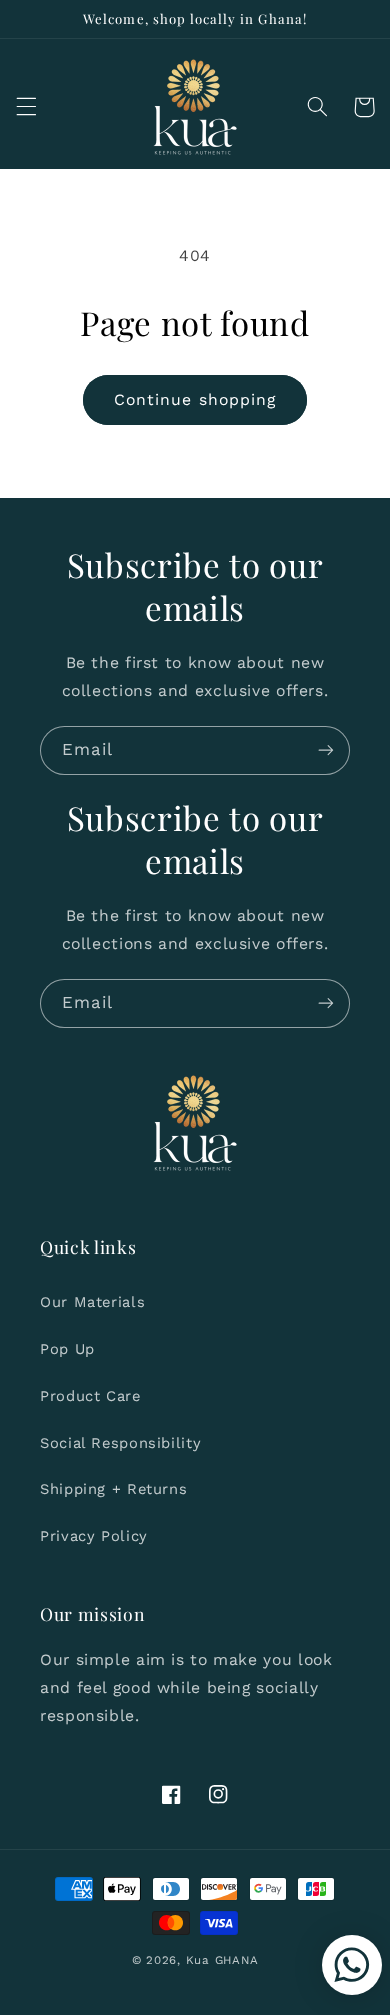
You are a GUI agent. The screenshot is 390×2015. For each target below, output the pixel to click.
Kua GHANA (222, 1960)
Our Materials (92, 1302)
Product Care (90, 1396)
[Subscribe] (326, 750)
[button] (26, 107)
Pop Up (67, 1349)
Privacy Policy (94, 1536)
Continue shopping (195, 399)
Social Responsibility (120, 1443)
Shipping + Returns (113, 1489)
